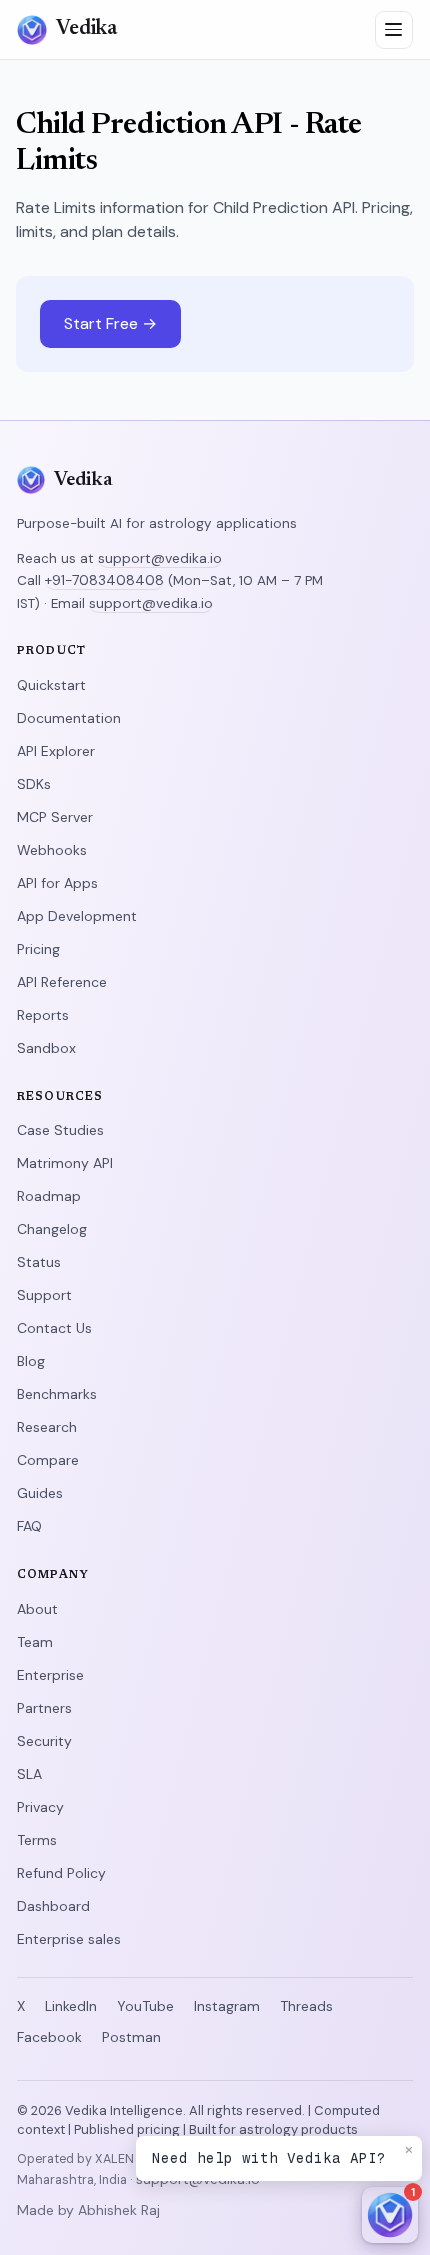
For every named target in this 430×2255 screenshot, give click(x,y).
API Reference (62, 982)
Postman (131, 2037)
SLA (29, 1774)
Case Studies (60, 1130)
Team (35, 1642)
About (37, 1609)
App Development (77, 916)
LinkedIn (71, 2006)
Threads (306, 2006)
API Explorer (56, 751)
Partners (44, 1708)
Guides (40, 1493)
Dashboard (53, 1906)
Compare (48, 1460)
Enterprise (50, 1675)
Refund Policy (61, 1873)
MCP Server (55, 817)
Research (47, 1427)
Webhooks (52, 850)
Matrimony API (65, 1163)
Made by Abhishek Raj (88, 2210)
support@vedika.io (160, 558)
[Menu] (394, 30)
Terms (37, 1840)
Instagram (227, 2006)
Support (44, 1295)
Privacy (40, 1807)
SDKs (34, 784)
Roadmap (49, 1196)
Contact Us (54, 1328)
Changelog (52, 1229)
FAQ (29, 1526)
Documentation (69, 718)
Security (44, 1741)
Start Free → (110, 323)
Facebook (49, 2037)
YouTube (145, 2006)
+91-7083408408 (104, 580)
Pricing (38, 949)
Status (39, 1262)
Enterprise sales (69, 1939)
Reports (43, 1015)
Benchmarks (57, 1394)
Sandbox (46, 1048)
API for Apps (57, 883)
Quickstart (51, 685)
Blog (31, 1361)
